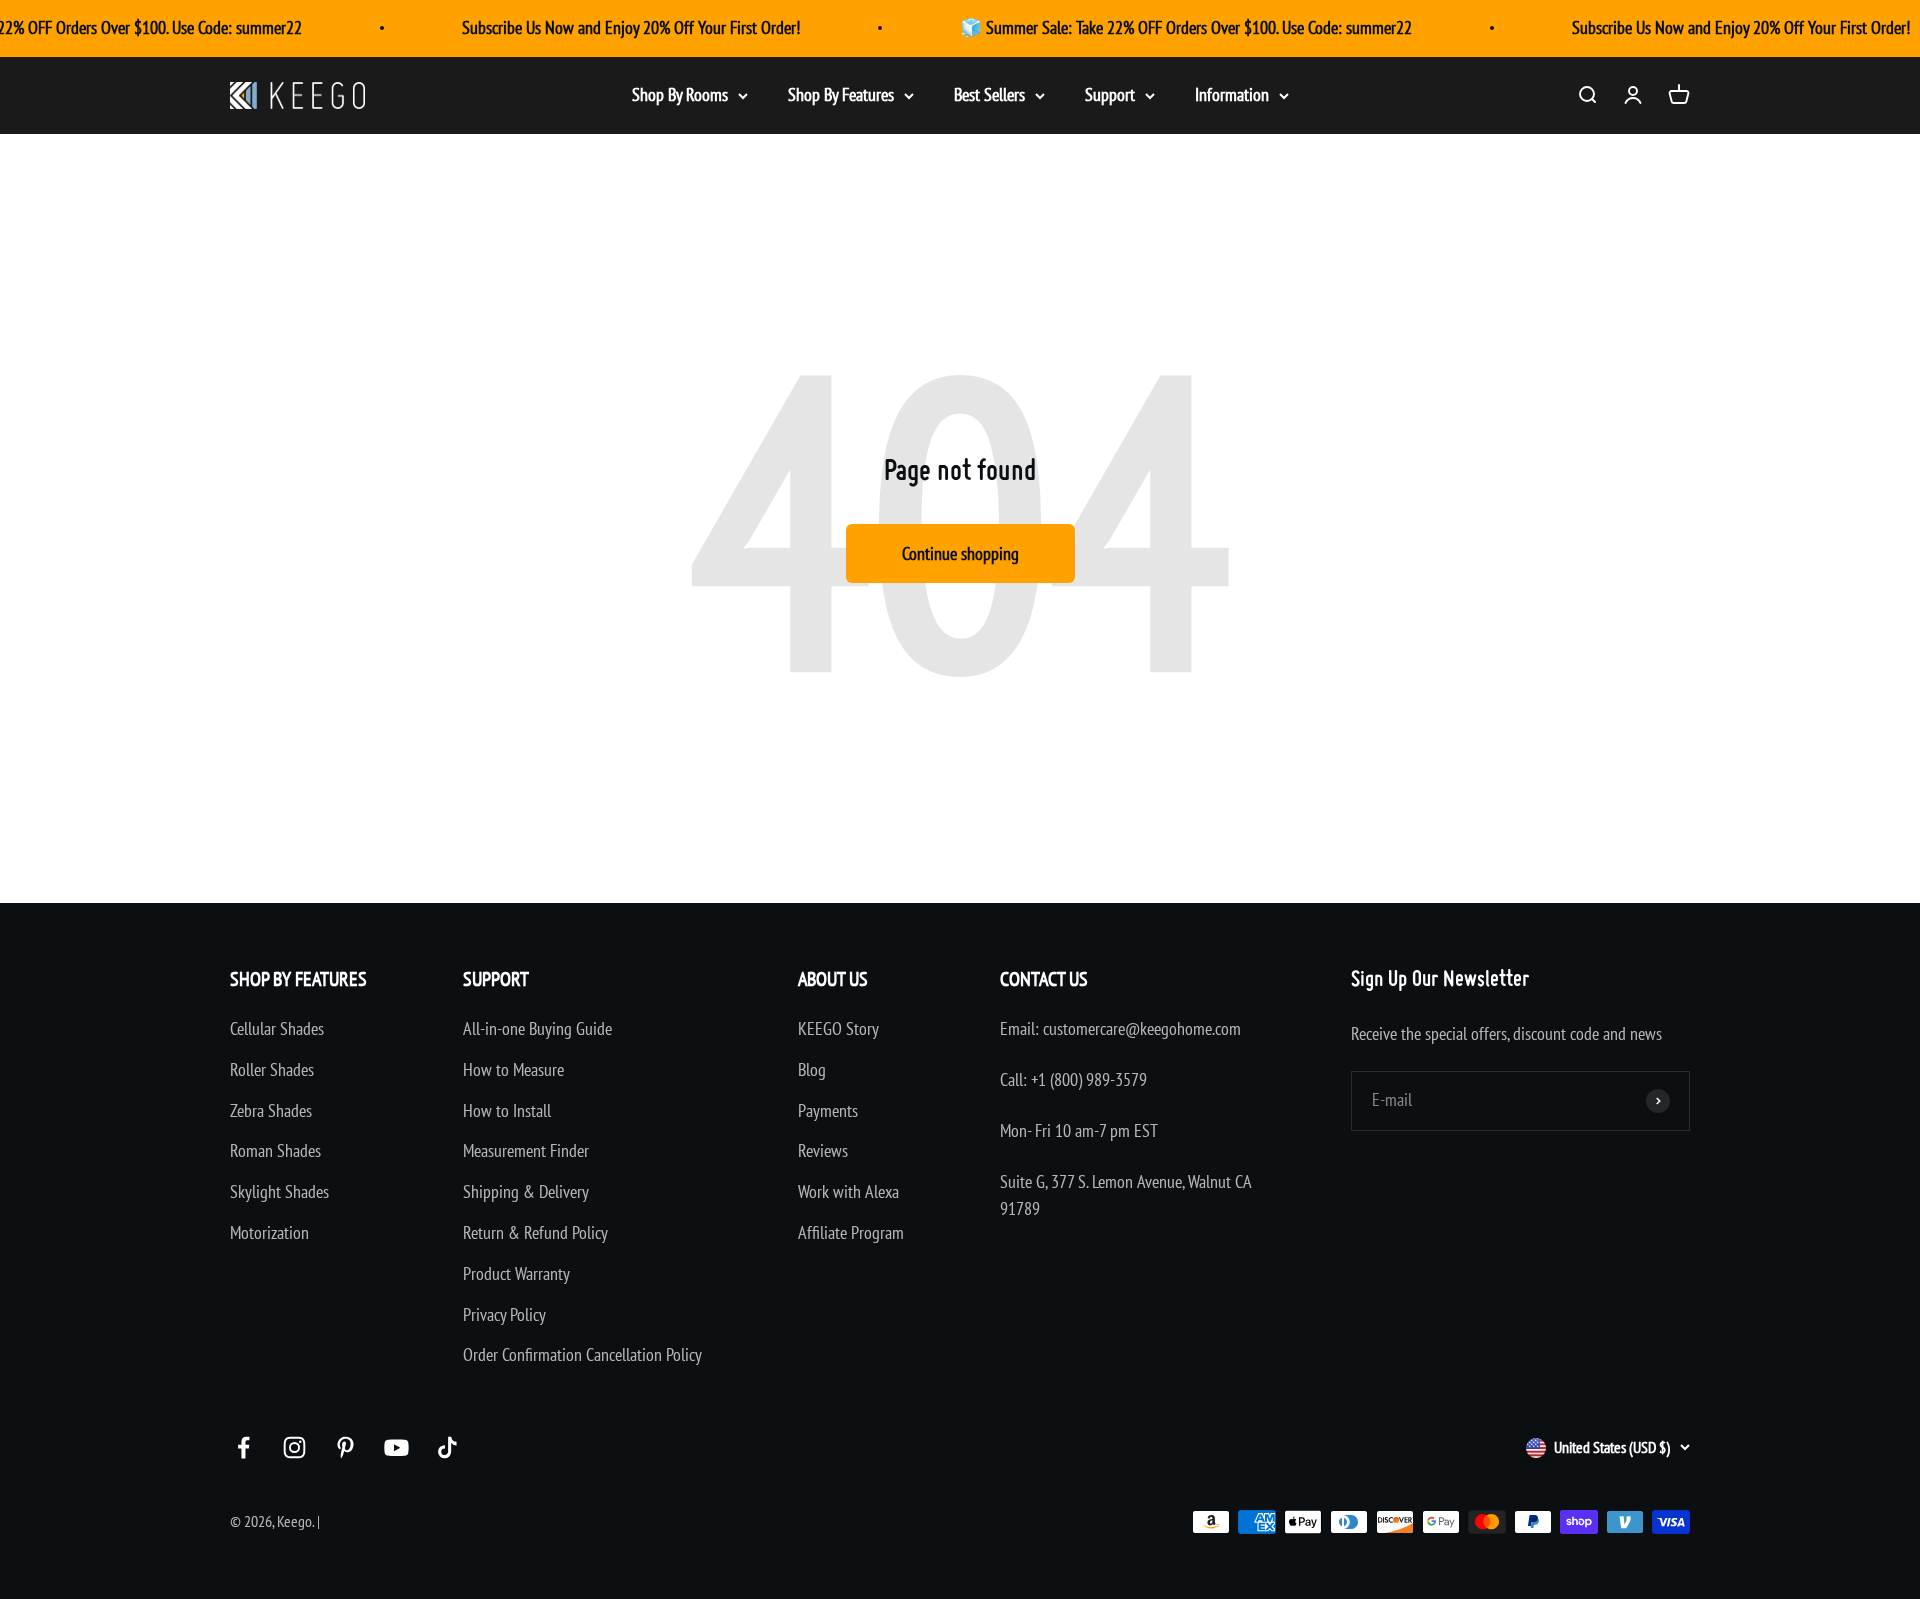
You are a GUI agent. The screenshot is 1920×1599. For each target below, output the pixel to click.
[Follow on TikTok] (447, 1447)
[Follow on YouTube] (396, 1447)
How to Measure (513, 1069)
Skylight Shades (279, 1191)
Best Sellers (989, 94)
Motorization (269, 1232)
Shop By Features (841, 94)
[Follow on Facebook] (243, 1447)
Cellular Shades (277, 1028)
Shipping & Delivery (526, 1191)
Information (1232, 94)
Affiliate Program (851, 1232)
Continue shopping (960, 553)
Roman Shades (275, 1150)
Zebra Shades (271, 1110)
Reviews (823, 1150)
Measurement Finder (526, 1150)
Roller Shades (272, 1069)
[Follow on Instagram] (294, 1447)
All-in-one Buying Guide (537, 1028)
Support (1110, 94)
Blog (812, 1069)
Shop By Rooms (680, 94)
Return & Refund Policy (535, 1232)
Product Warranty (516, 1273)
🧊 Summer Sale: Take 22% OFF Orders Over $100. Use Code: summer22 (1186, 27)
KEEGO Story (838, 1028)
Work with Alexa (848, 1191)
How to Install (507, 1110)
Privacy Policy (504, 1314)
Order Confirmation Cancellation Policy (582, 1354)
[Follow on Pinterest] (345, 1447)
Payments (828, 1110)
